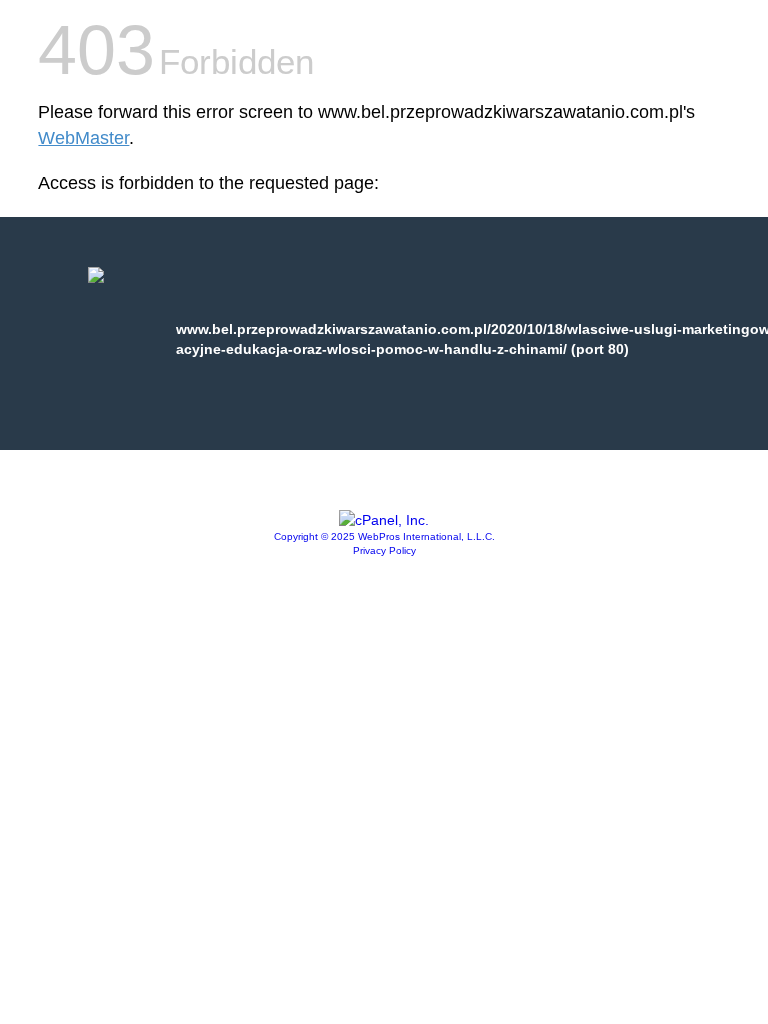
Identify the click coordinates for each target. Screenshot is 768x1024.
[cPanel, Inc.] (384, 520)
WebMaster (83, 138)
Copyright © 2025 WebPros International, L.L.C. (384, 536)
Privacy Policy (384, 550)
